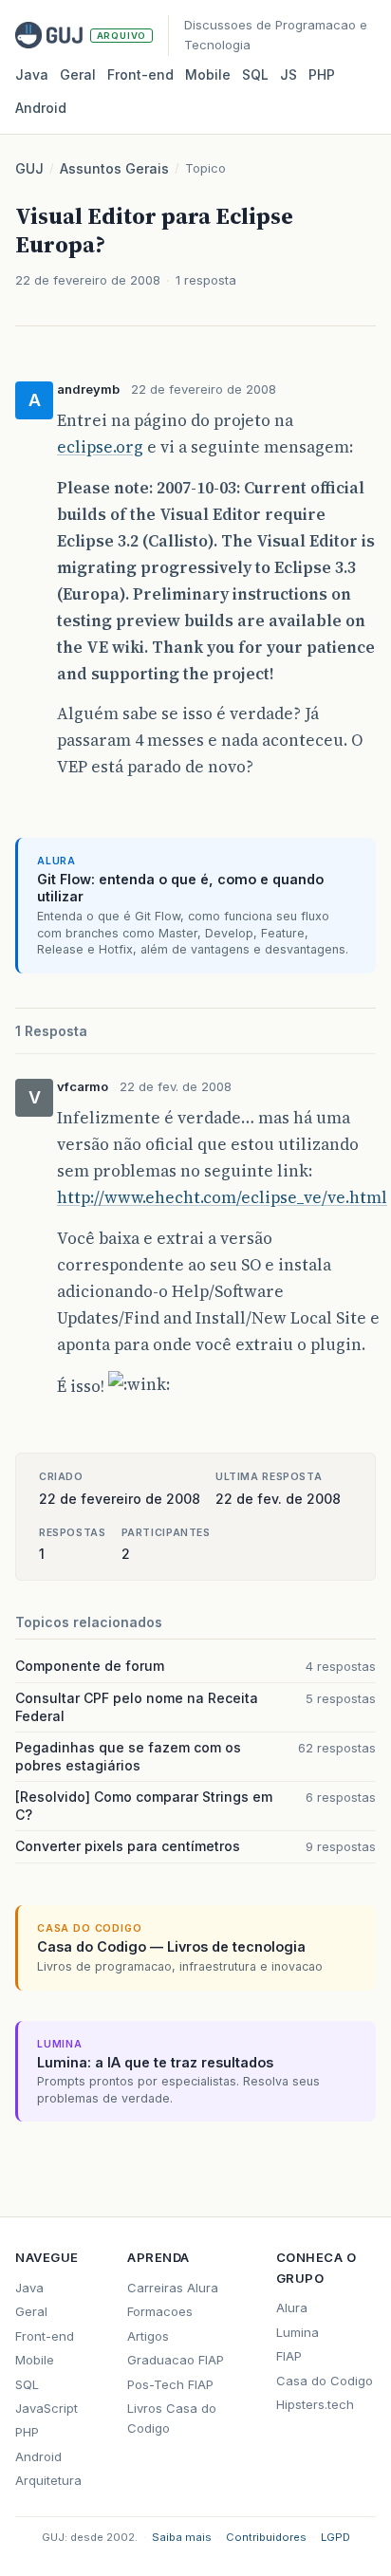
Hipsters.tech (315, 2404)
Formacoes (160, 2311)
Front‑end (140, 74)
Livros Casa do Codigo (172, 2418)
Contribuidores (266, 2537)
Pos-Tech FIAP (170, 2384)
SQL (255, 74)
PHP (322, 74)
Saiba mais (182, 2537)
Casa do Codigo (325, 2381)
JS (289, 74)
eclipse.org (100, 447)
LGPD (335, 2537)
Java (32, 74)
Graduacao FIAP (176, 2360)
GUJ (29, 168)
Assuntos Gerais (114, 168)
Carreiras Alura (173, 2288)
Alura (292, 2307)
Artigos (148, 2336)
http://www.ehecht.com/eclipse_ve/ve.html (222, 1197)
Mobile (208, 74)
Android (41, 108)
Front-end (45, 2336)
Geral (78, 74)
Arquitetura (48, 2480)
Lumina (298, 2332)
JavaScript (47, 2408)
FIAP (289, 2356)
